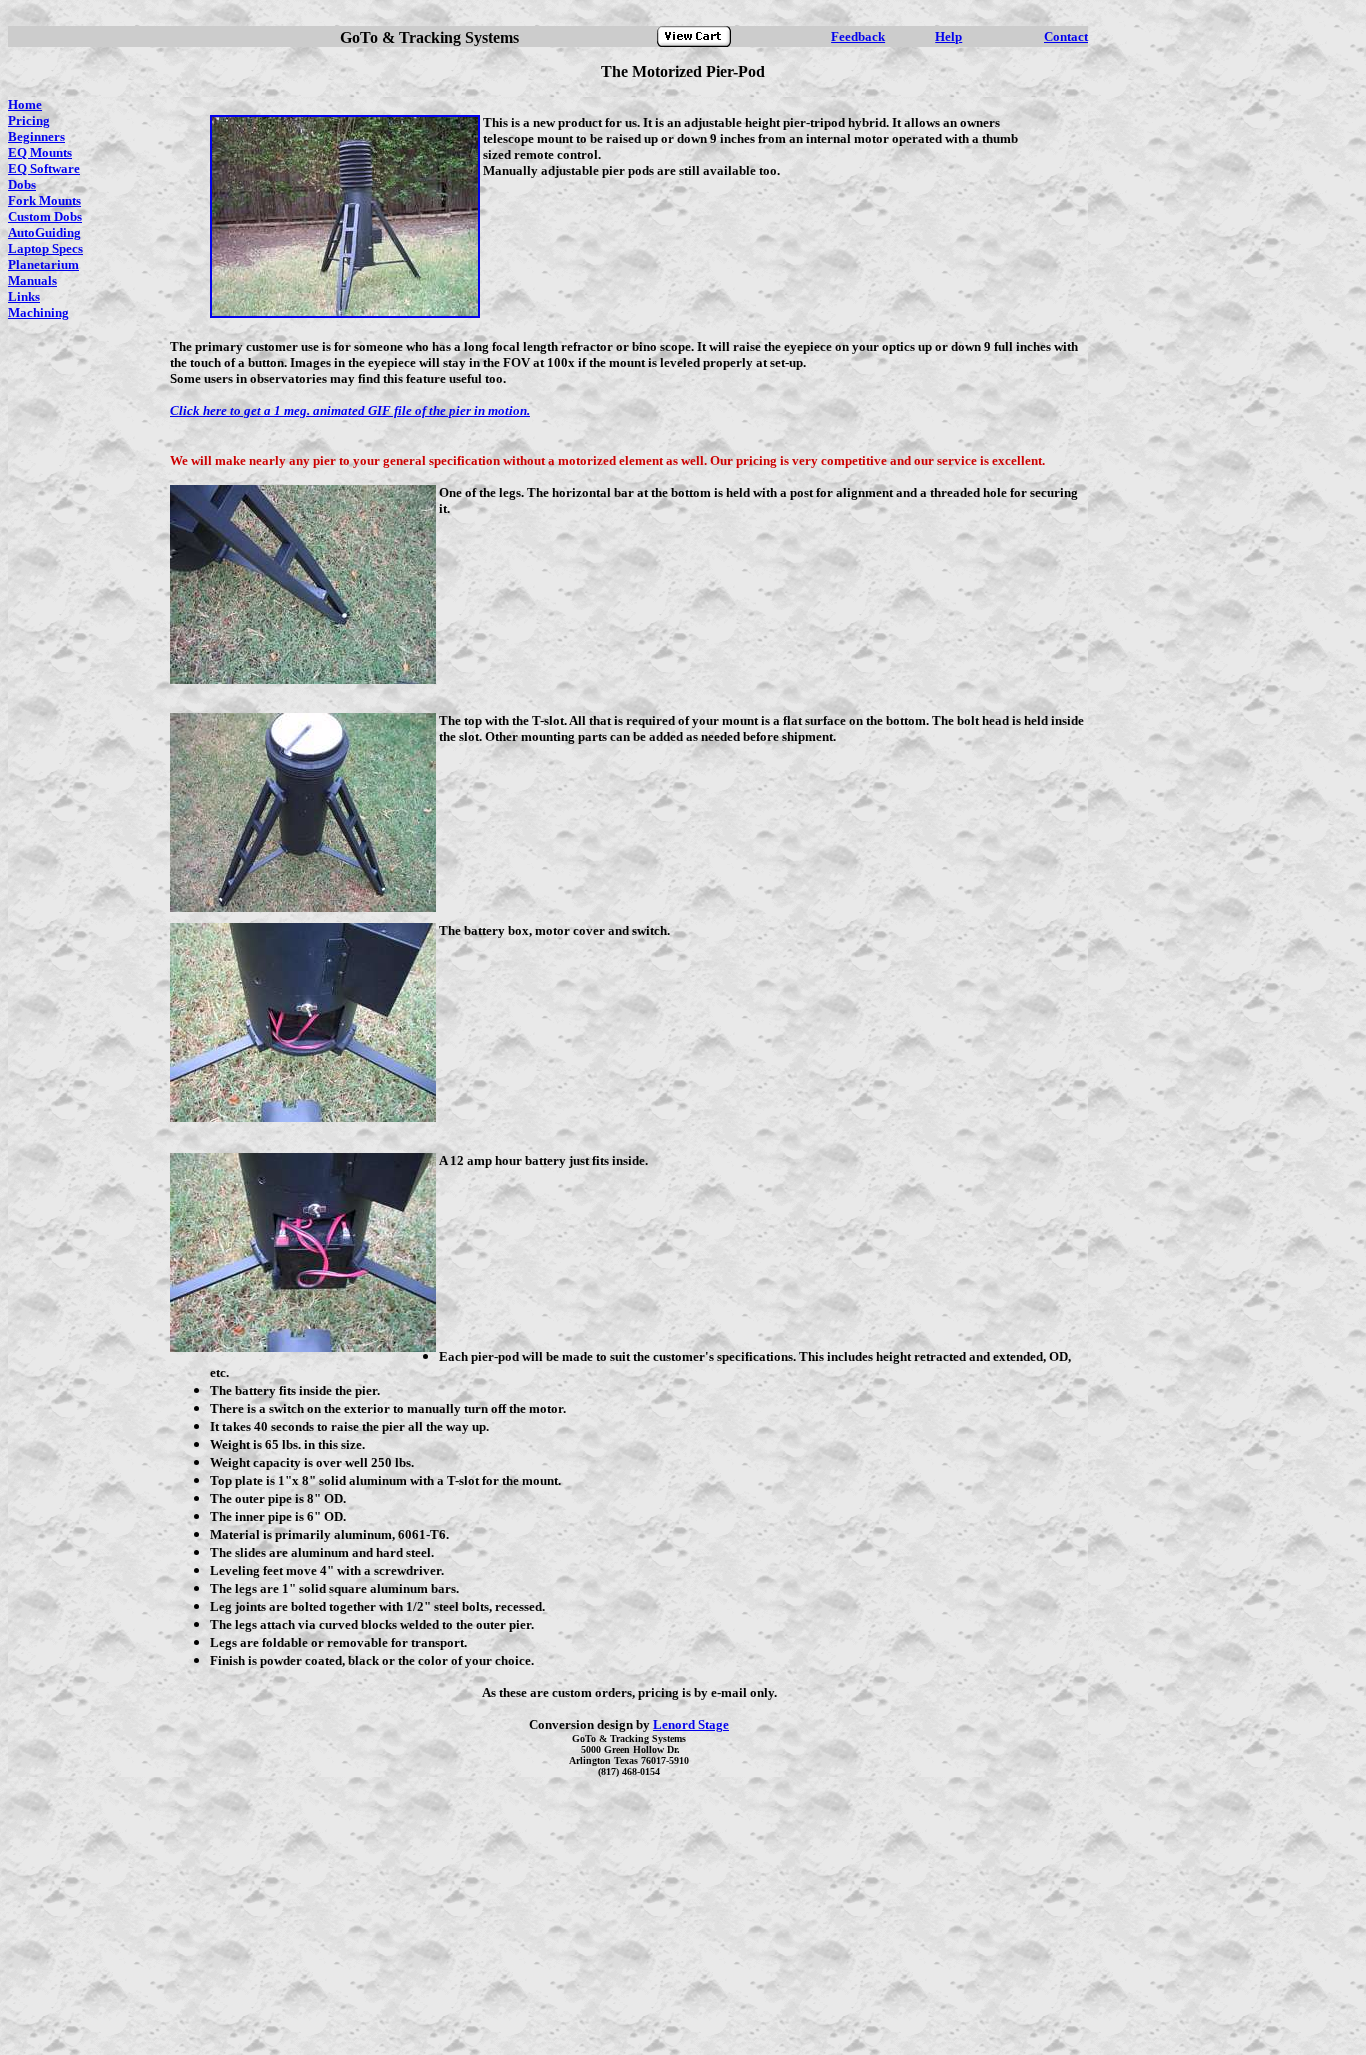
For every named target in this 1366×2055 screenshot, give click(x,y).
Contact (1066, 36)
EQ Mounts (40, 152)
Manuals (32, 280)
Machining (38, 312)
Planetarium (43, 264)
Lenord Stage (691, 1724)
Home (25, 104)
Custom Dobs (45, 216)
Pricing (29, 120)
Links (24, 296)
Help (948, 36)
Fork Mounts (44, 200)
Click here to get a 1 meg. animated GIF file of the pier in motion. (350, 410)
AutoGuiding (44, 232)
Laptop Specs (45, 248)
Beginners (36, 136)
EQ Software (44, 168)
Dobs (22, 184)
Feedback (858, 36)
